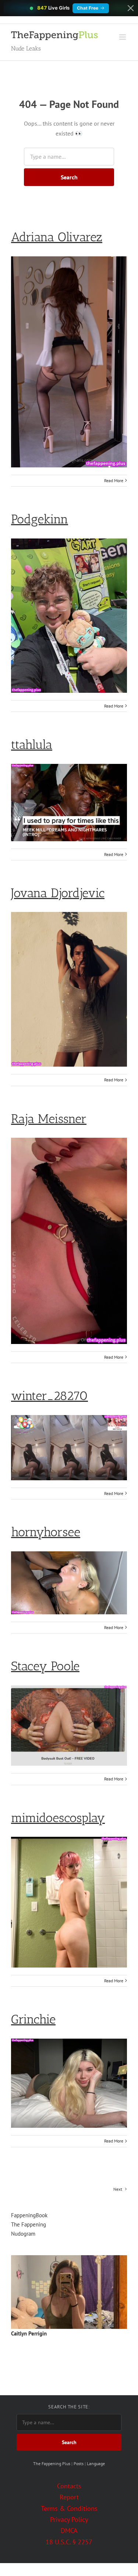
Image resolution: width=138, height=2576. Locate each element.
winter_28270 (49, 1396)
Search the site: (69, 2407)
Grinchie (33, 2019)
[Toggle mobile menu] (123, 37)
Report (69, 2497)
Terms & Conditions (69, 2508)
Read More (114, 480)
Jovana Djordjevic (58, 893)
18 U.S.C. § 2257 (69, 2542)
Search (69, 177)
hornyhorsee (46, 1532)
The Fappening (29, 2224)
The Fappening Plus (52, 2463)
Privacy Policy (69, 2519)
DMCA (69, 2531)
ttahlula (32, 745)
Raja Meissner (49, 1119)
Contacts (69, 2486)
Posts (79, 2463)
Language (96, 2463)
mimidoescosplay (58, 1818)
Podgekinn (40, 519)
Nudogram (23, 2234)
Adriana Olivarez (57, 237)
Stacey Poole (45, 1666)
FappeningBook (29, 2215)
